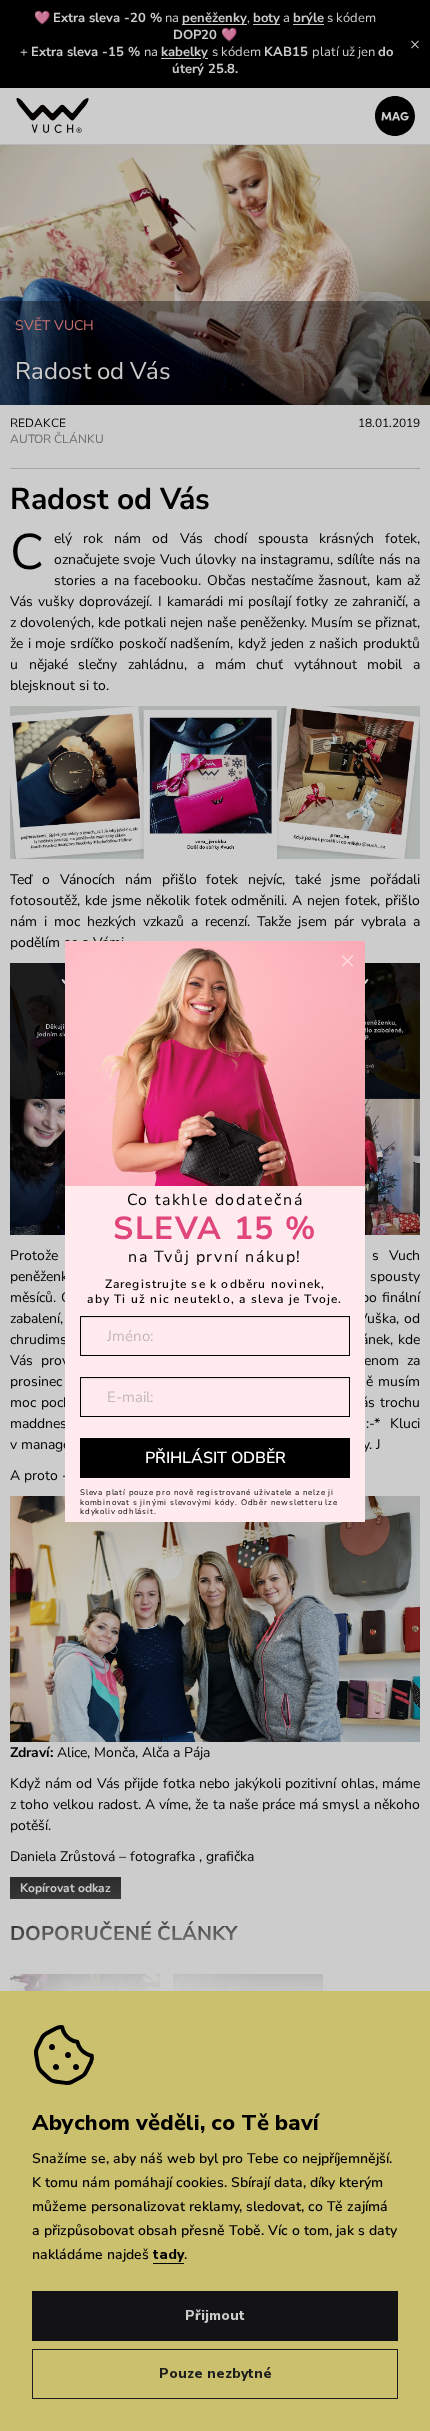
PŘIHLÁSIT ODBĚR (215, 1458)
